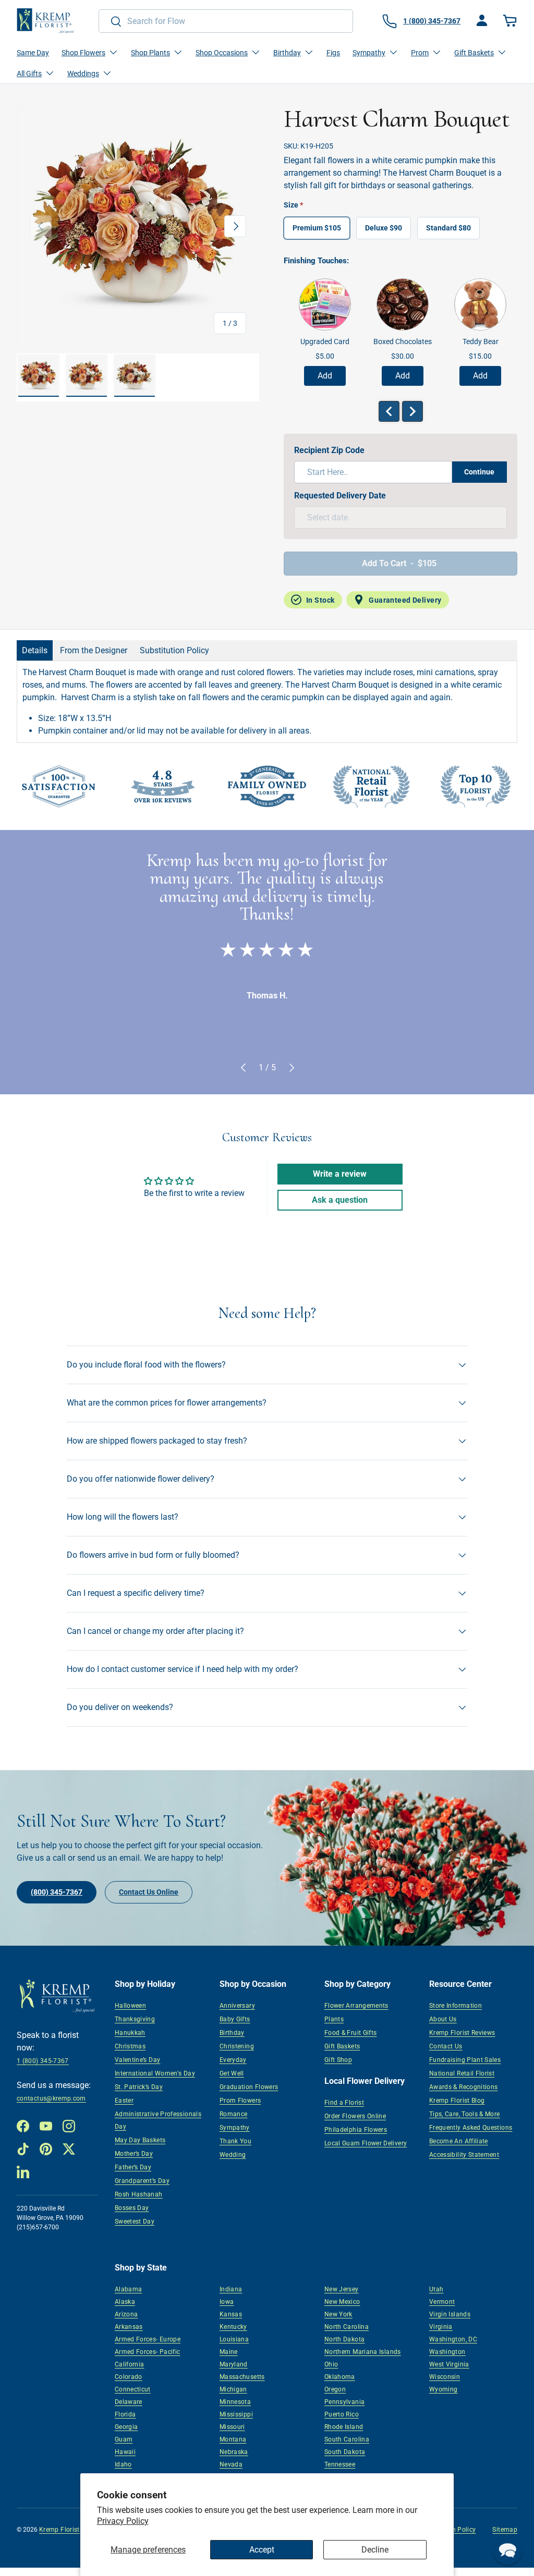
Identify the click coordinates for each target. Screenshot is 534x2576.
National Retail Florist (462, 2073)
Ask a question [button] (340, 1200)
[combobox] (226, 21)
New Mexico (342, 2302)
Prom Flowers (240, 2101)
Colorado (129, 2377)
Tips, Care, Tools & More (465, 2114)
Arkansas (129, 2327)
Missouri (232, 2427)
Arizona (126, 2314)
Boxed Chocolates (403, 341)
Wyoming (444, 2389)
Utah (436, 2289)
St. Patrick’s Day (139, 2087)
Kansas (231, 2314)
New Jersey (342, 2289)
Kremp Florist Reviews (462, 2033)
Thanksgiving (135, 2019)
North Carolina (347, 2327)
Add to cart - (399, 563)
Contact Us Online (149, 1892)
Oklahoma (340, 2377)
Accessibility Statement (464, 2155)
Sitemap (505, 2530)
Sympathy (235, 2128)
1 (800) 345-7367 (43, 2061)
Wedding (233, 2155)
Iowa (227, 2302)
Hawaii (125, 2452)
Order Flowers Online (355, 2116)
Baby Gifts (235, 2019)
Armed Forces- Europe (148, 2339)
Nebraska (234, 2452)
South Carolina (347, 2439)
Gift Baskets (342, 2046)
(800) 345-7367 (57, 1892)
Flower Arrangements (356, 2006)
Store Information (456, 2006)
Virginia (441, 2327)
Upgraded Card (325, 341)
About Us (443, 2019)
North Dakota (344, 2339)
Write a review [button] (340, 1174)
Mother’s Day (134, 2154)
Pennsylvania (344, 2402)
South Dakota (345, 2452)
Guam (124, 2439)
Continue (479, 472)
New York (338, 2314)
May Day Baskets (140, 2140)
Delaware (129, 2402)
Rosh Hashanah (139, 2194)
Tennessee (340, 2464)
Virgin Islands (450, 2314)
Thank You (235, 2141)
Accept (262, 2550)
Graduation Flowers (249, 2087)
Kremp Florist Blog (457, 2101)
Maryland (234, 2364)
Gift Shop (338, 2060)
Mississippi (236, 2414)
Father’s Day (133, 2167)
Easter (124, 2101)
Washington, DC (453, 2339)
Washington (447, 2352)
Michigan (233, 2389)
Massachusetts (242, 2377)
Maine (229, 2352)
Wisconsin (445, 2377)
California (130, 2364)
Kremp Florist (59, 2530)
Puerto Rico (342, 2414)
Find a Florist (344, 2103)
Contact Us (446, 2046)
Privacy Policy (123, 2521)
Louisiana (234, 2339)
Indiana (231, 2289)
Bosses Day (132, 2208)
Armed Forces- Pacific (148, 2352)
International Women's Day (155, 2073)
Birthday (232, 2033)
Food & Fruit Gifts (350, 2033)
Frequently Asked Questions (471, 2128)
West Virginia (449, 2364)
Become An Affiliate (459, 2141)
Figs (333, 53)
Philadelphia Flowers (356, 2130)
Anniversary (237, 2006)
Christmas (130, 2046)
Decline (375, 2550)
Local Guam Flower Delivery (366, 2143)
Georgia (126, 2427)
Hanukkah (130, 2033)
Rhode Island (344, 2427)
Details (35, 650)
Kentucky (233, 2327)
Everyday (233, 2060)
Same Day (33, 53)
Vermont (442, 2302)
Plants (334, 2019)
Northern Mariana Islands (363, 2352)
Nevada (231, 2464)
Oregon (335, 2389)
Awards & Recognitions (464, 2087)
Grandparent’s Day (142, 2181)
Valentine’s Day (137, 2060)
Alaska (125, 2302)
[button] (511, 21)
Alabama (129, 2289)
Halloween (130, 2006)
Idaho (123, 2464)
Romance (234, 2114)
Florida (125, 2414)
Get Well (232, 2073)
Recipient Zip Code (329, 450)
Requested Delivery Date (340, 496)
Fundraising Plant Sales (465, 2060)
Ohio (331, 2364)
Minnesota (235, 2402)
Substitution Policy (174, 650)
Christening (237, 2046)
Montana (233, 2439)
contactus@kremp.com (51, 2098)
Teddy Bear (481, 341)
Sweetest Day (135, 2221)
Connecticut (133, 2389)
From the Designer (94, 650)
